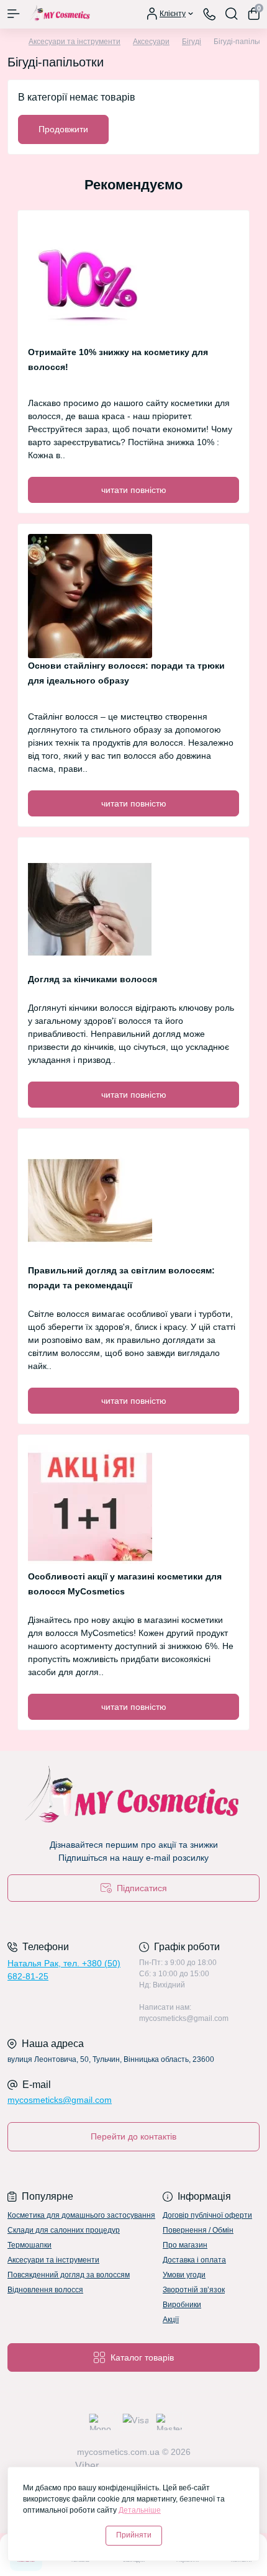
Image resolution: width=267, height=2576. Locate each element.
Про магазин (185, 2245)
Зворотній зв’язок (194, 2290)
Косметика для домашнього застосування (81, 2215)
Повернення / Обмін (198, 2230)
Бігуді (192, 42)
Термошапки (29, 2245)
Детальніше (140, 2510)
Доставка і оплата (194, 2260)
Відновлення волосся (45, 2290)
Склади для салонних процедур (64, 2230)
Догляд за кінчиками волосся (93, 979)
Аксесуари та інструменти (75, 42)
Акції (171, 2320)
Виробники (182, 2305)
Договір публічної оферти (207, 2215)
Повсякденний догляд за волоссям (69, 2275)
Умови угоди (184, 2275)
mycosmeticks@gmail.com (60, 2100)
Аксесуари (151, 42)
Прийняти (134, 2535)
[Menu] (14, 14)
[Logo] (60, 14)
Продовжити (63, 129)
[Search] (232, 14)
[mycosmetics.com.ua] (133, 1797)
